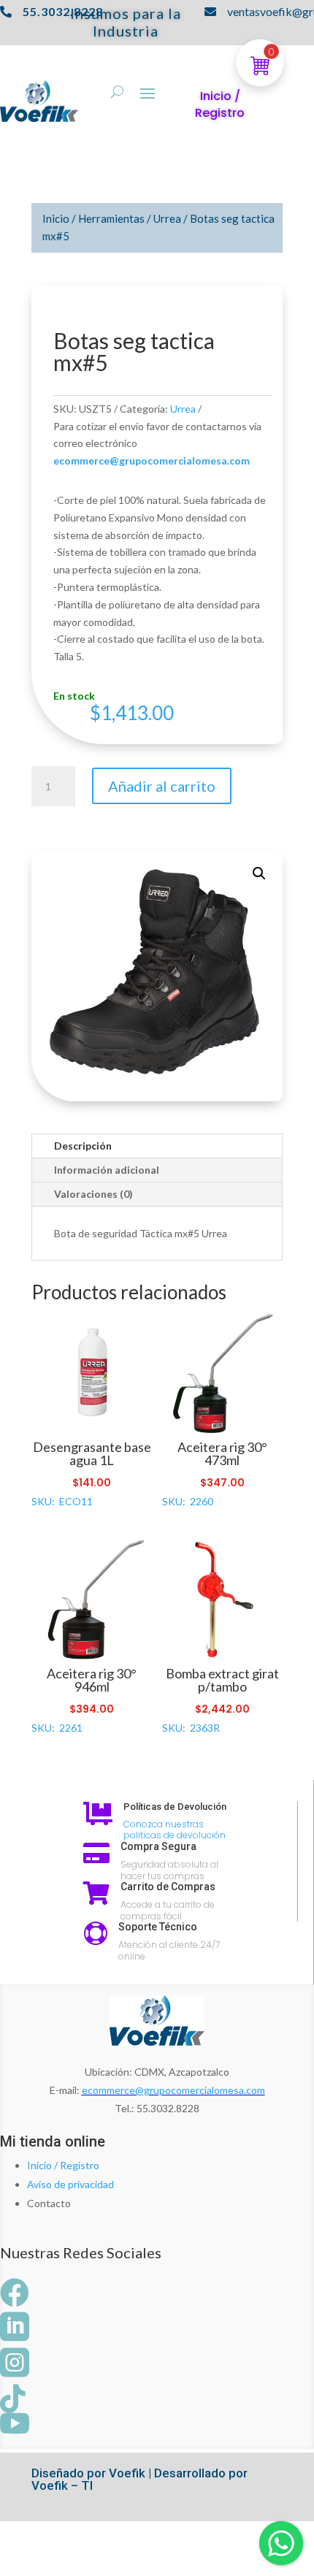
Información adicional (107, 1170)
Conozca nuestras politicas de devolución (175, 1830)
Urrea (167, 218)
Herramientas (111, 218)
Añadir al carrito (162, 786)
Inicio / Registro (63, 2165)
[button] (259, 874)
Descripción (83, 1146)
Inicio (56, 218)
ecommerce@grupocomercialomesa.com (173, 2090)
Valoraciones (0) (93, 1194)
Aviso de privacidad (70, 2184)
